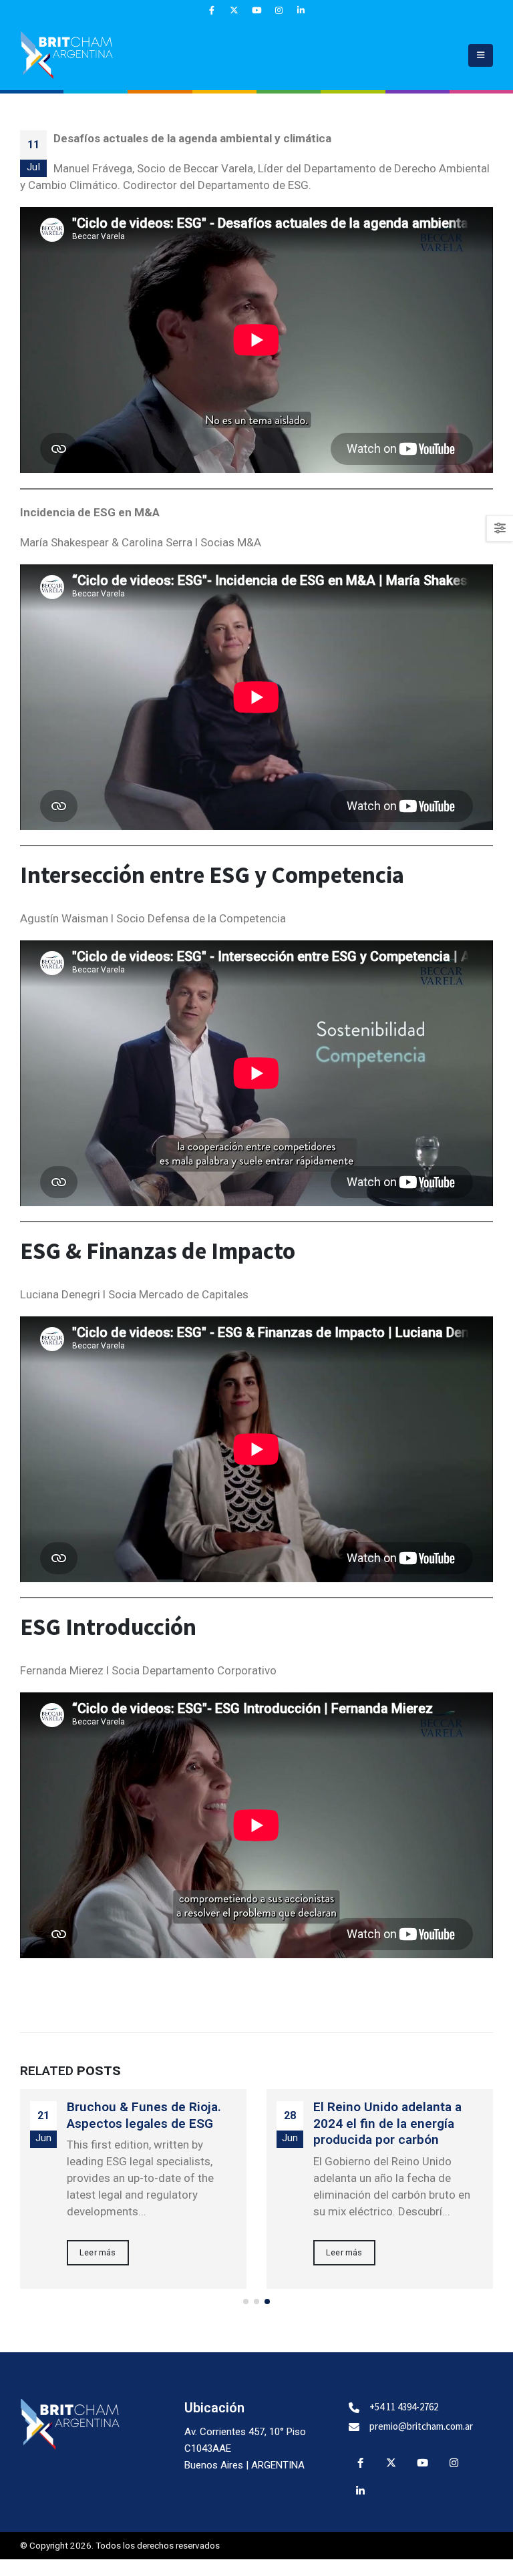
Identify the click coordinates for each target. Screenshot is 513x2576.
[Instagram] (279, 10)
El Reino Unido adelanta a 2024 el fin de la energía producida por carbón (387, 2124)
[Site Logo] (67, 55)
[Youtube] (256, 10)
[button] (481, 55)
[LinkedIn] (301, 10)
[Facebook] (212, 10)
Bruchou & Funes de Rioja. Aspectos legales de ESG (144, 2115)
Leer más (98, 2252)
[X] (234, 10)
